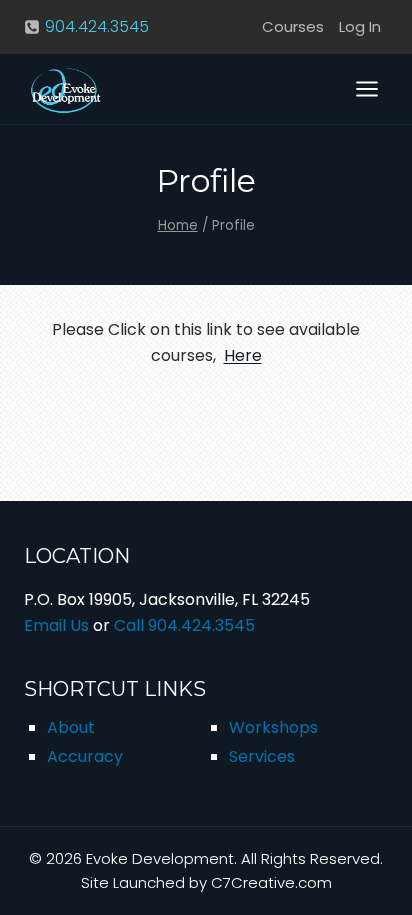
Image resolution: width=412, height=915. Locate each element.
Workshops (273, 727)
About (71, 727)
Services (262, 756)
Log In (360, 26)
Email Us (56, 625)
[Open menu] (366, 88)
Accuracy (85, 756)
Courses (293, 26)
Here (243, 355)
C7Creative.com (271, 882)
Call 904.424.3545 (184, 625)
